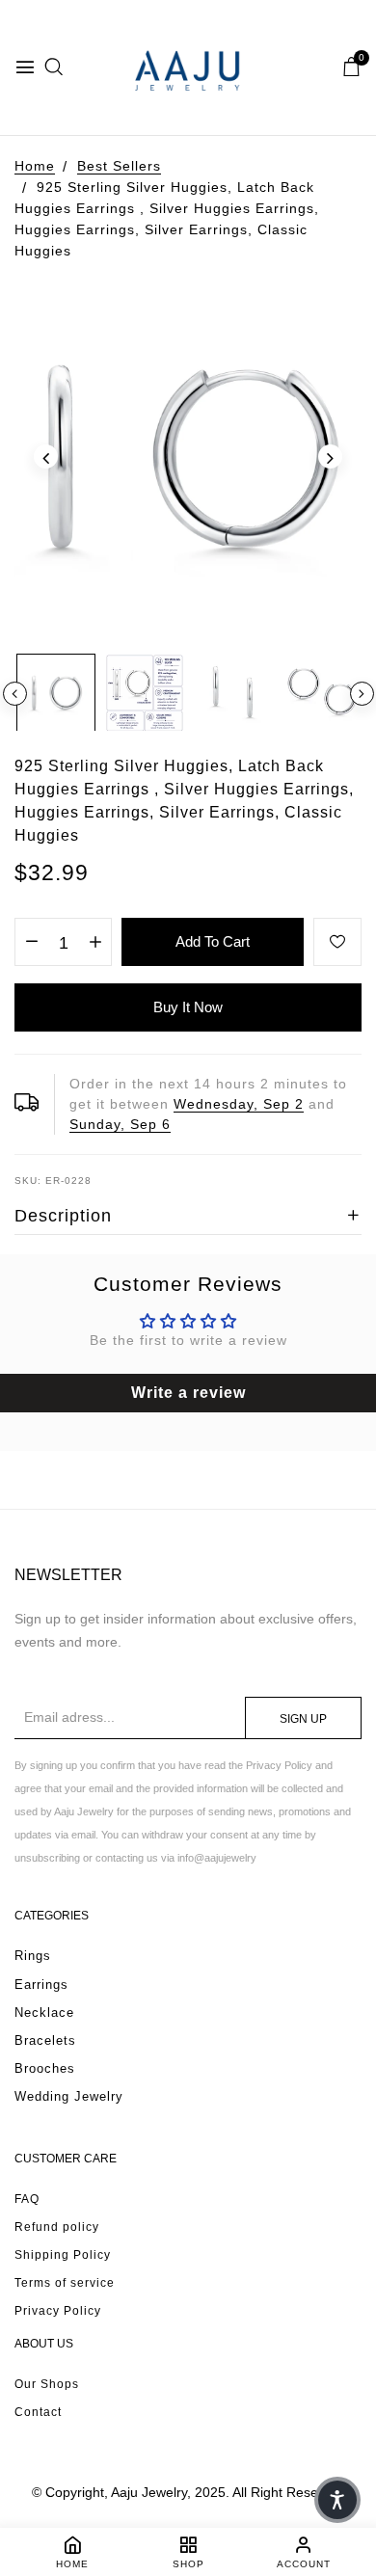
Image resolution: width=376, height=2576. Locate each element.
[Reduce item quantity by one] (31, 943)
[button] (337, 2500)
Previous (15, 694)
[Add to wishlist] (337, 942)
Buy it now (188, 1007)
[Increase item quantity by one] (95, 943)
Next (362, 694)
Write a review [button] (188, 1393)
